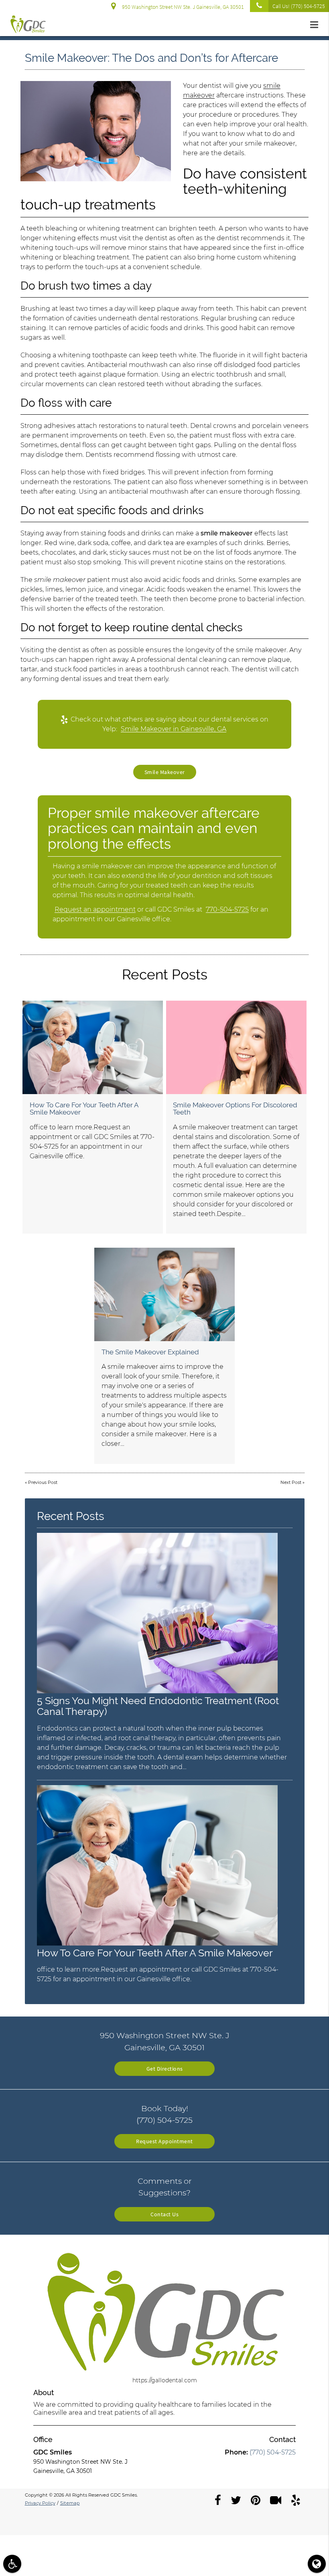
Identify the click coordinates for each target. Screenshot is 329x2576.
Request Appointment (164, 2141)
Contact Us (164, 2214)
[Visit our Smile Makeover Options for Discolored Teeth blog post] (236, 1047)
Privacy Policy (40, 2503)
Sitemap (70, 2503)
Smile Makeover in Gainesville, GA (174, 729)
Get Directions (165, 2069)
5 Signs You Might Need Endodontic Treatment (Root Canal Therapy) (158, 1706)
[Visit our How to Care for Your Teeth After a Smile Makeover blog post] (93, 1047)
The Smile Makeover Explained (150, 1352)
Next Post (291, 1483)
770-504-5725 (227, 909)
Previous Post (43, 1483)
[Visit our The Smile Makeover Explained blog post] (164, 1294)
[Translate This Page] (317, 2564)
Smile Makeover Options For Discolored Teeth (235, 1109)
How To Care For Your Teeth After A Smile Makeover (84, 1109)
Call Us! (299, 6)
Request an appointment (95, 909)
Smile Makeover (165, 772)
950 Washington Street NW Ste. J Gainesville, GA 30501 (182, 7)
